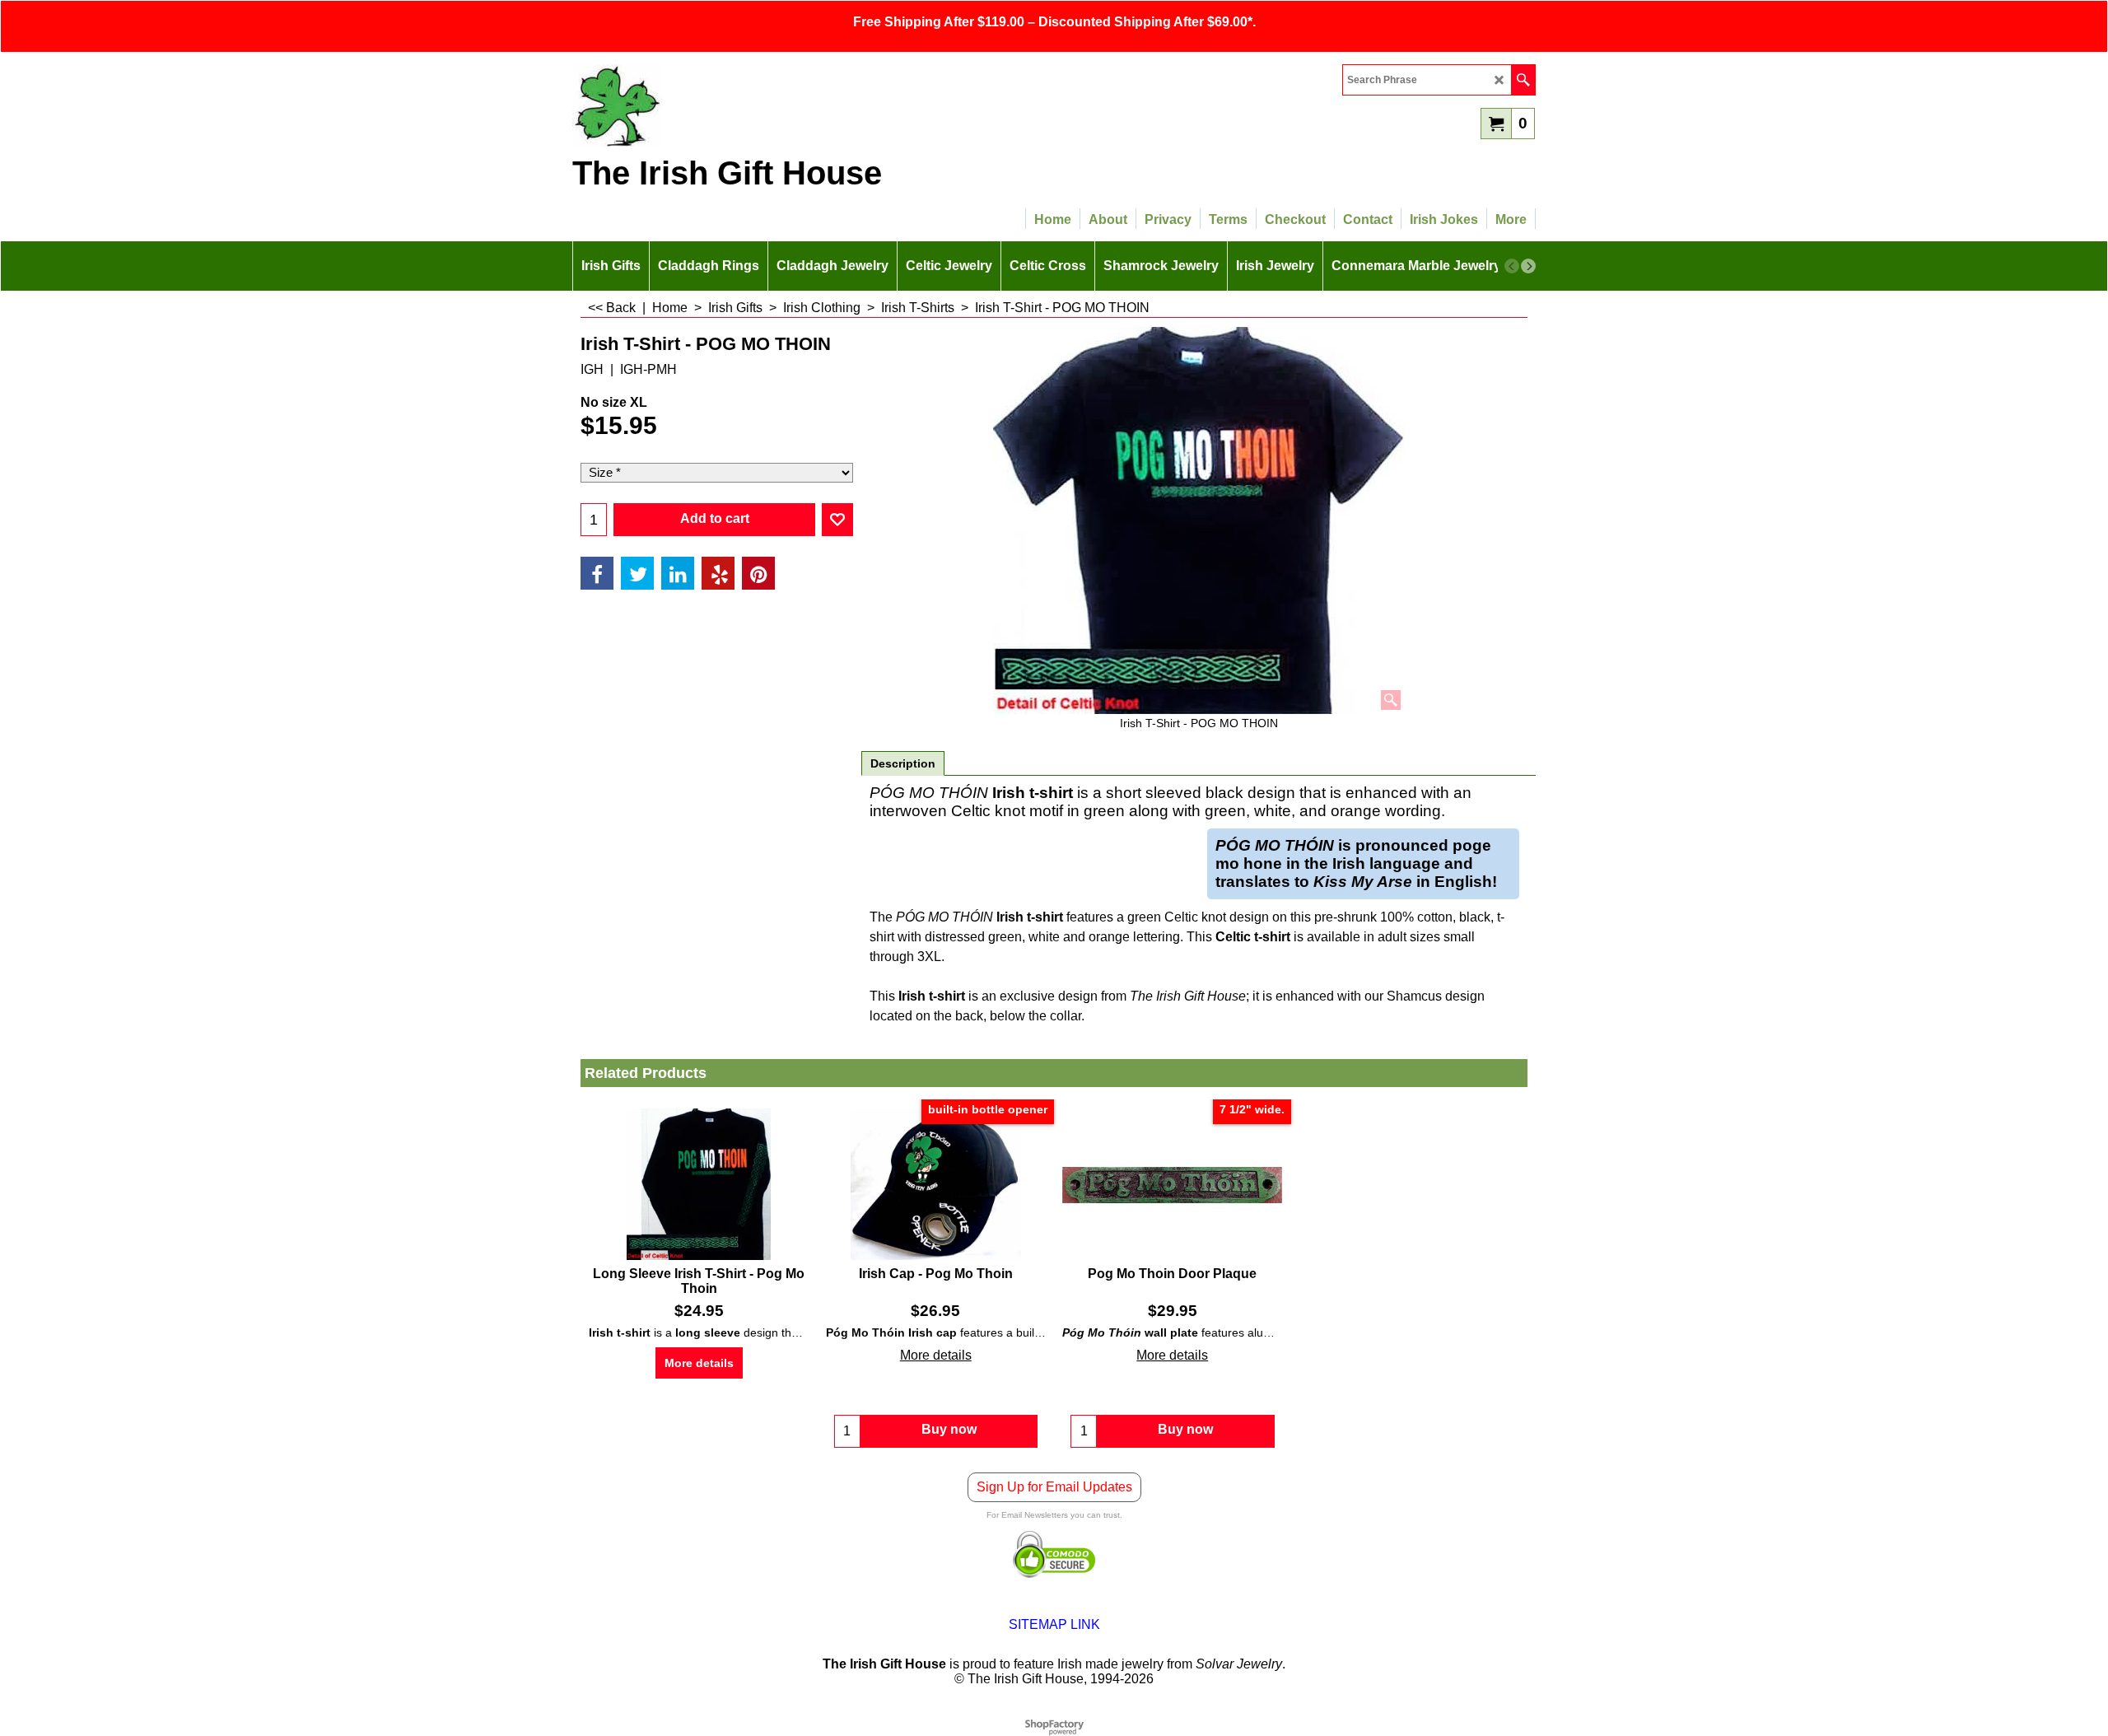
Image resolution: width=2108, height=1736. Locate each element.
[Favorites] (837, 520)
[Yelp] (718, 573)
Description (903, 763)
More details (699, 1363)
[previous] (1512, 266)
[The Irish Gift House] (716, 105)
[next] (1528, 266)
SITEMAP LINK (1054, 1624)
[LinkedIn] (678, 573)
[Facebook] (597, 573)
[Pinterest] (758, 573)
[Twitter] (637, 573)
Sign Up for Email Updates (1054, 1487)
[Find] (1523, 80)
